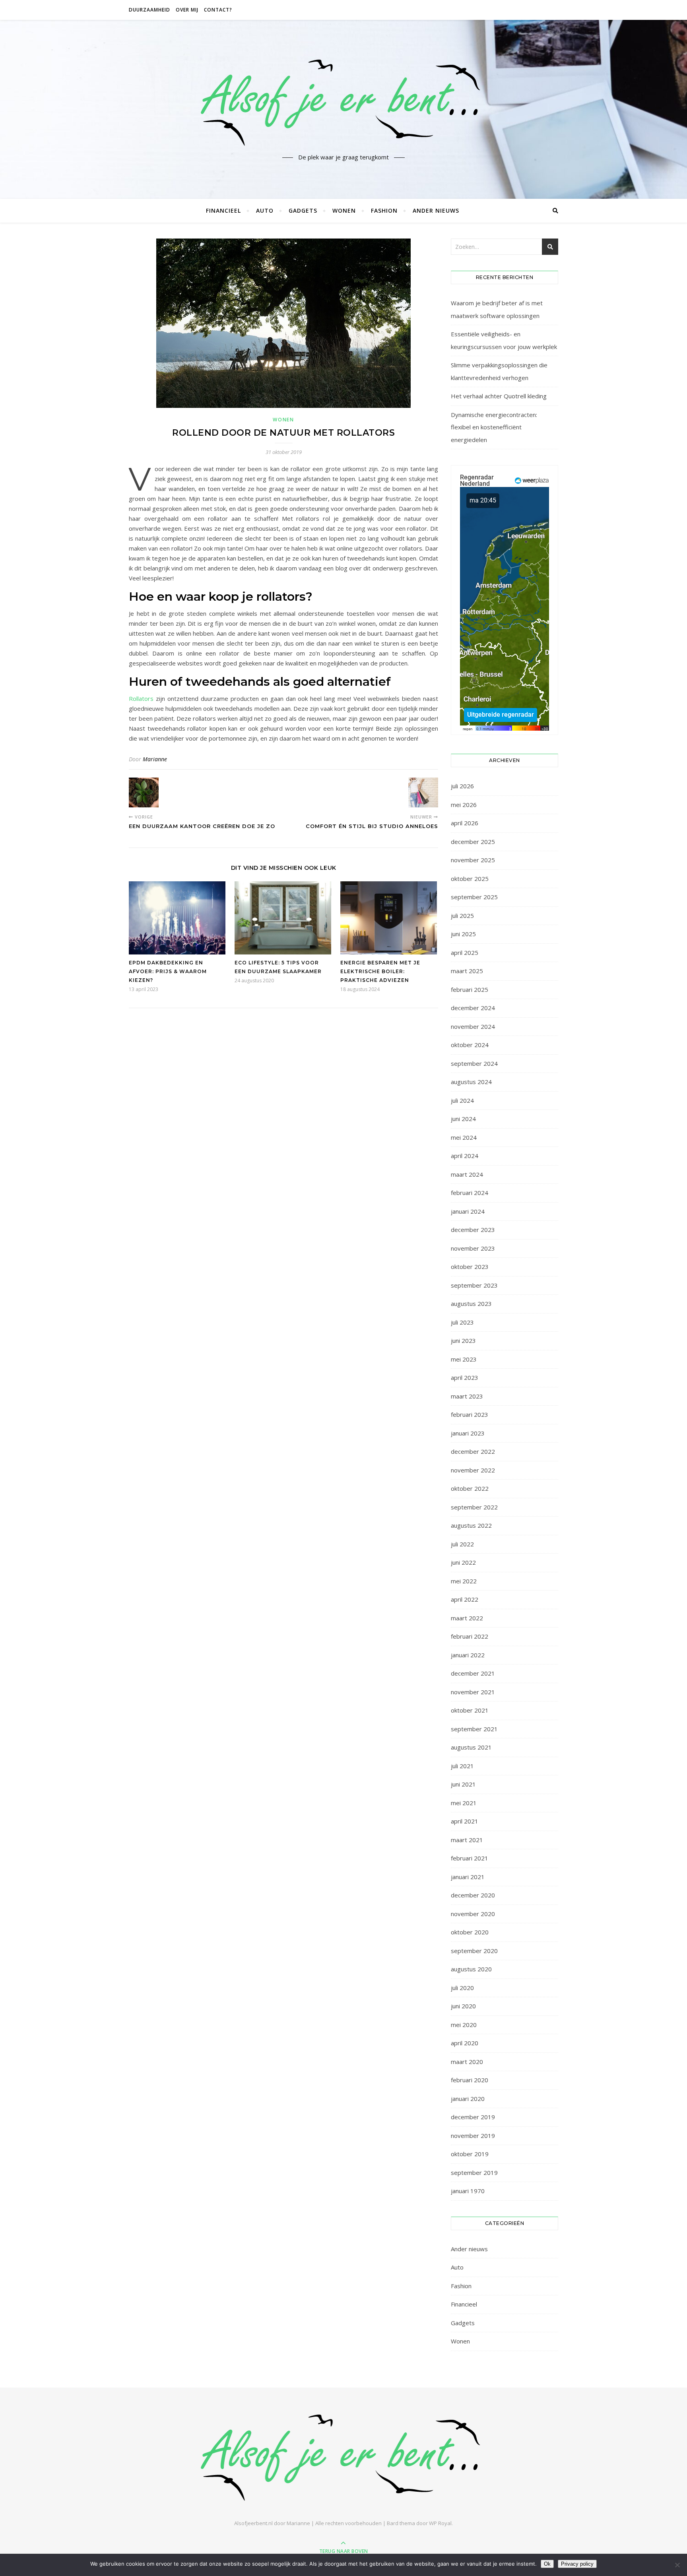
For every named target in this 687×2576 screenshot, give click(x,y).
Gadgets (303, 210)
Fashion (384, 210)
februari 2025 (470, 989)
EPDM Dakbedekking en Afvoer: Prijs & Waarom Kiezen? (168, 971)
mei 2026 (464, 805)
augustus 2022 (471, 1525)
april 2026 (465, 823)
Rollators (141, 698)
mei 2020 (464, 2025)
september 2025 (474, 897)
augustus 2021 (471, 1747)
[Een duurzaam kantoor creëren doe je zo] (144, 792)
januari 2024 (468, 1211)
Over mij (187, 10)
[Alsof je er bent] (343, 102)
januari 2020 (468, 2099)
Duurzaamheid (149, 10)
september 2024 (474, 1063)
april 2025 (465, 952)
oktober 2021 (470, 1710)
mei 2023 (464, 1359)
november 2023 (473, 1248)
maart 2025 (467, 971)
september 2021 (474, 1729)
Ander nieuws (436, 210)
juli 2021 (462, 1766)
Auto (265, 210)
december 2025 (473, 842)
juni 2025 (463, 934)
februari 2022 (470, 1636)
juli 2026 (462, 786)
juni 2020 (463, 2006)
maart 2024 (467, 1174)
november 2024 (473, 1026)
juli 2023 (462, 1322)
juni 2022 (463, 1562)
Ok (547, 2564)
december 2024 (473, 1008)
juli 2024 (462, 1100)
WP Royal (440, 2523)
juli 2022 (462, 1544)
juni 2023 (463, 1340)
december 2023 (473, 1230)
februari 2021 (470, 1858)
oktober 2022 (470, 1488)
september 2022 (474, 1507)
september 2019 (474, 2173)
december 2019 (473, 2117)
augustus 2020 (471, 1969)
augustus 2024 (471, 1082)
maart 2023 (467, 1396)
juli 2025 (462, 916)
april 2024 (465, 1156)
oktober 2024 (470, 1045)
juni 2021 (463, 1784)
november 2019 (473, 2136)
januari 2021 (468, 1877)
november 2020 (473, 1914)
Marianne (155, 759)
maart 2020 (467, 2062)
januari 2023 (468, 1433)
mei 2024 (464, 1137)
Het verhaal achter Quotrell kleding (499, 396)
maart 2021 (467, 1840)
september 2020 (474, 1951)
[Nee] (677, 2565)
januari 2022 (468, 1655)
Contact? (218, 10)
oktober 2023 (470, 1267)
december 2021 (473, 1673)
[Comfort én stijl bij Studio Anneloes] (423, 792)
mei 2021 (464, 1803)
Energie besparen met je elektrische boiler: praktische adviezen (380, 971)
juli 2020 (462, 1988)
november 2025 (473, 860)
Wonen (344, 210)
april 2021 (465, 1821)
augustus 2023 (471, 1304)
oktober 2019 (470, 2154)
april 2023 (465, 1377)
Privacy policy (577, 2564)
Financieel (223, 210)
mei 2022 (464, 1581)
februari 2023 (470, 1414)
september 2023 (474, 1285)
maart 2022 (467, 1618)
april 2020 (465, 2043)
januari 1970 (468, 2191)
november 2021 (473, 1692)
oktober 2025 (470, 879)
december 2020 (473, 1895)
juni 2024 (463, 1119)
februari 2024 (470, 1193)
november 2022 (473, 1470)
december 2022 (473, 1451)
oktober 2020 (470, 1932)
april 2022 (465, 1599)
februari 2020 (470, 2080)
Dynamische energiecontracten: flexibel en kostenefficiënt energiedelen (494, 427)
